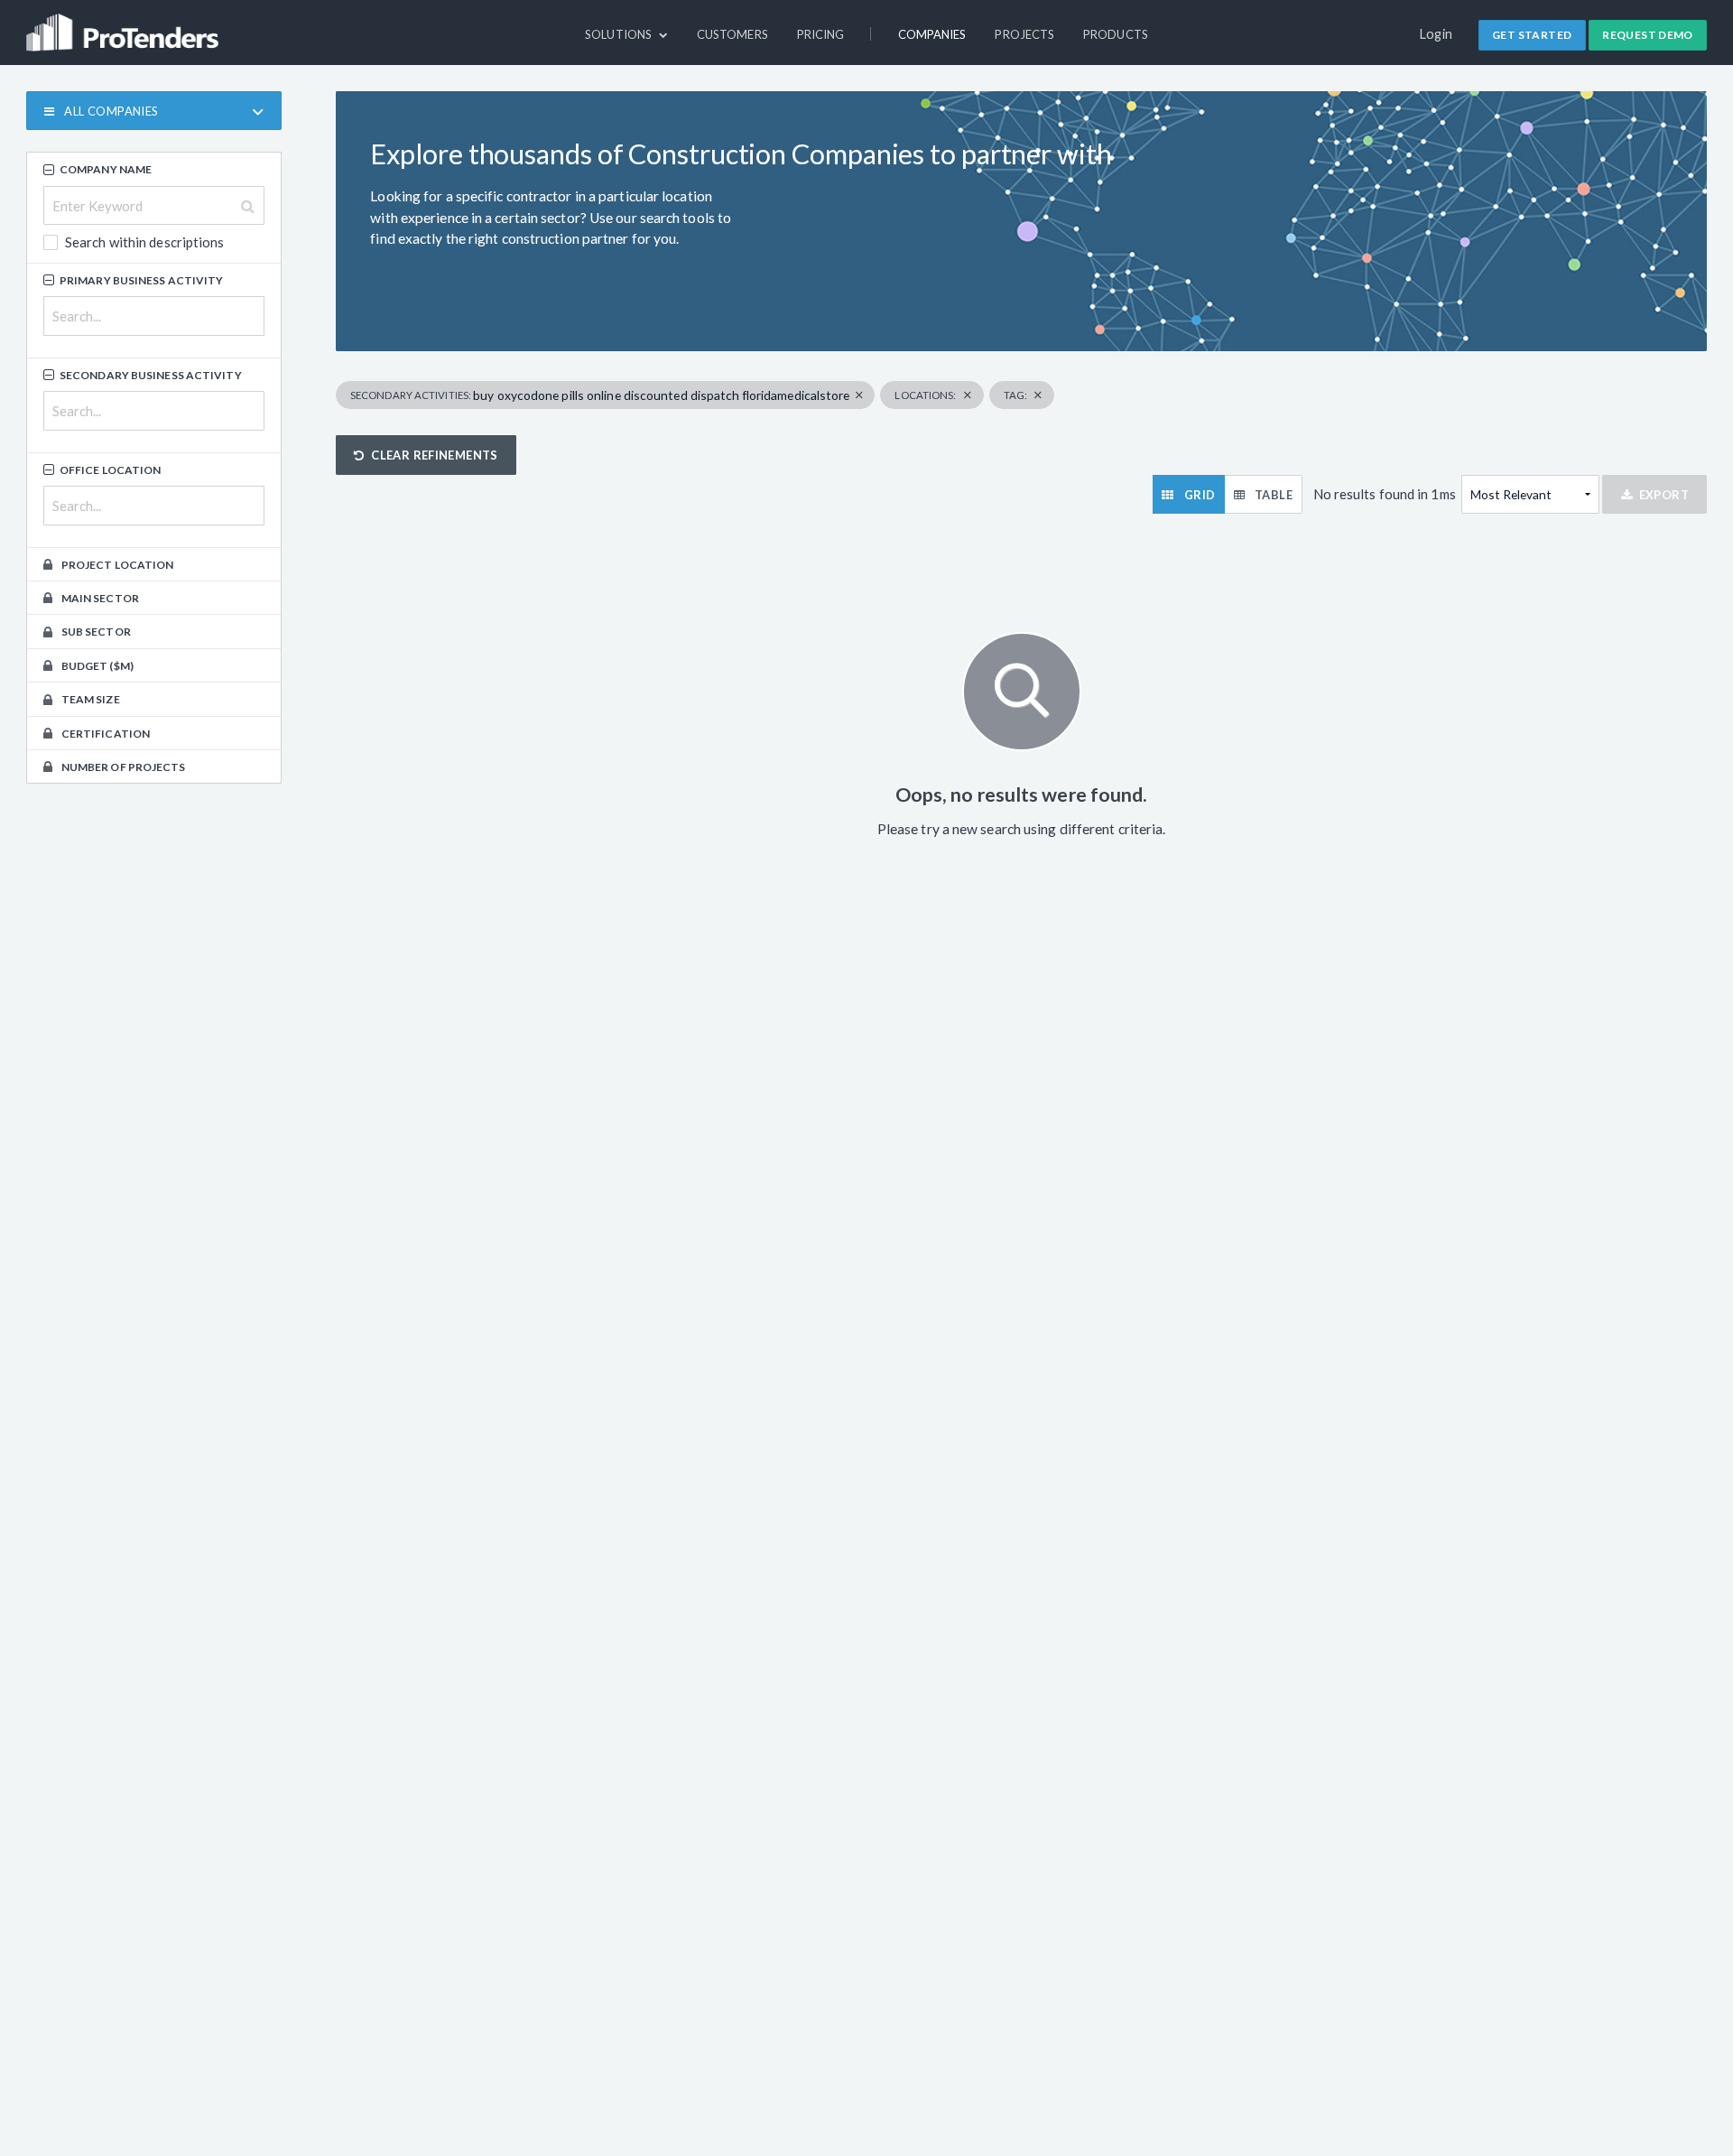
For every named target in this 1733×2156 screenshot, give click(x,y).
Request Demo (1648, 35)
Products (1116, 34)
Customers (732, 34)
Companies (932, 34)
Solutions (620, 34)
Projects (1024, 34)
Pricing (821, 34)
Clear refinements (435, 455)
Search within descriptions (144, 243)
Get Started (1532, 35)
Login (1436, 34)
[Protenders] (125, 24)
